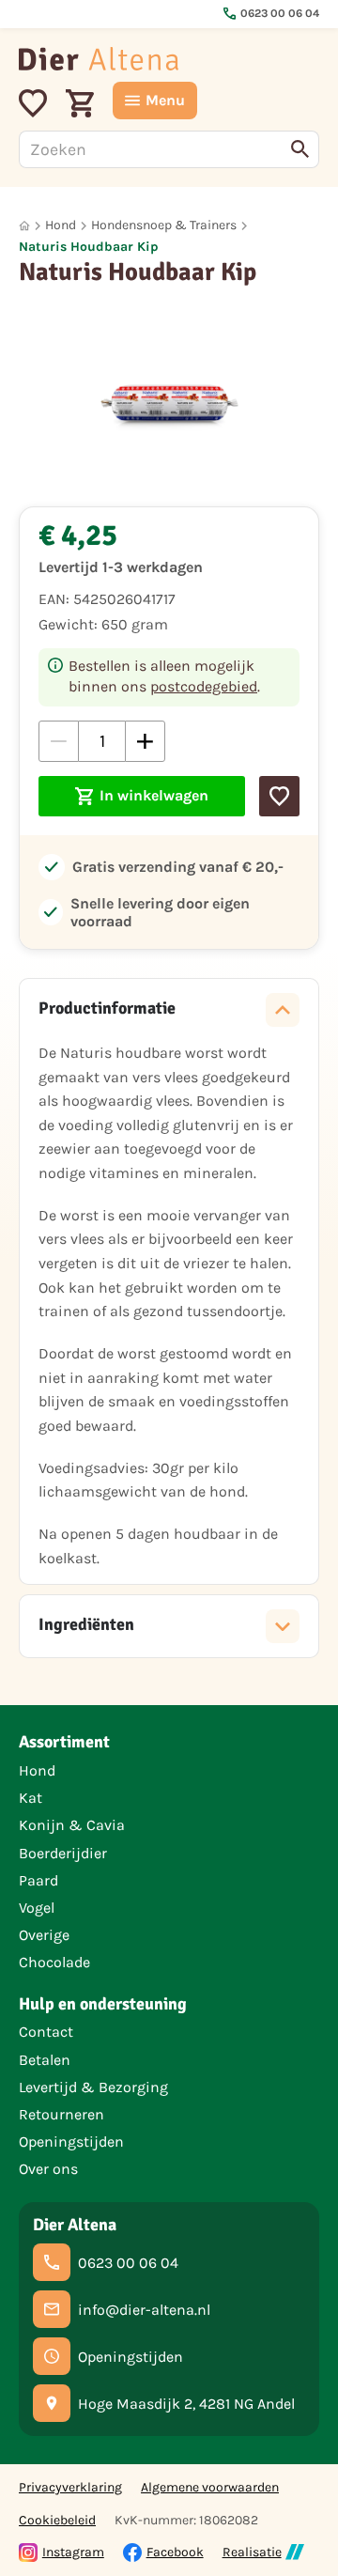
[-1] (59, 741)
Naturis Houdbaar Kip (89, 247)
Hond (61, 225)
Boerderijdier (63, 1853)
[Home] (99, 59)
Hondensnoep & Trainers (164, 225)
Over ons (48, 2169)
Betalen (45, 2060)
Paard (38, 1880)
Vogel (37, 1908)
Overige (44, 1935)
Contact (46, 2032)
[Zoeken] (300, 149)
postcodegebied (204, 686)
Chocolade (54, 1962)
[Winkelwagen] (80, 101)
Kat (31, 1798)
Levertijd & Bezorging (93, 2087)
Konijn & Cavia (72, 1825)
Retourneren (61, 2114)
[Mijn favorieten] (33, 101)
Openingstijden (71, 2141)
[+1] (145, 741)
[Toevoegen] (279, 796)
